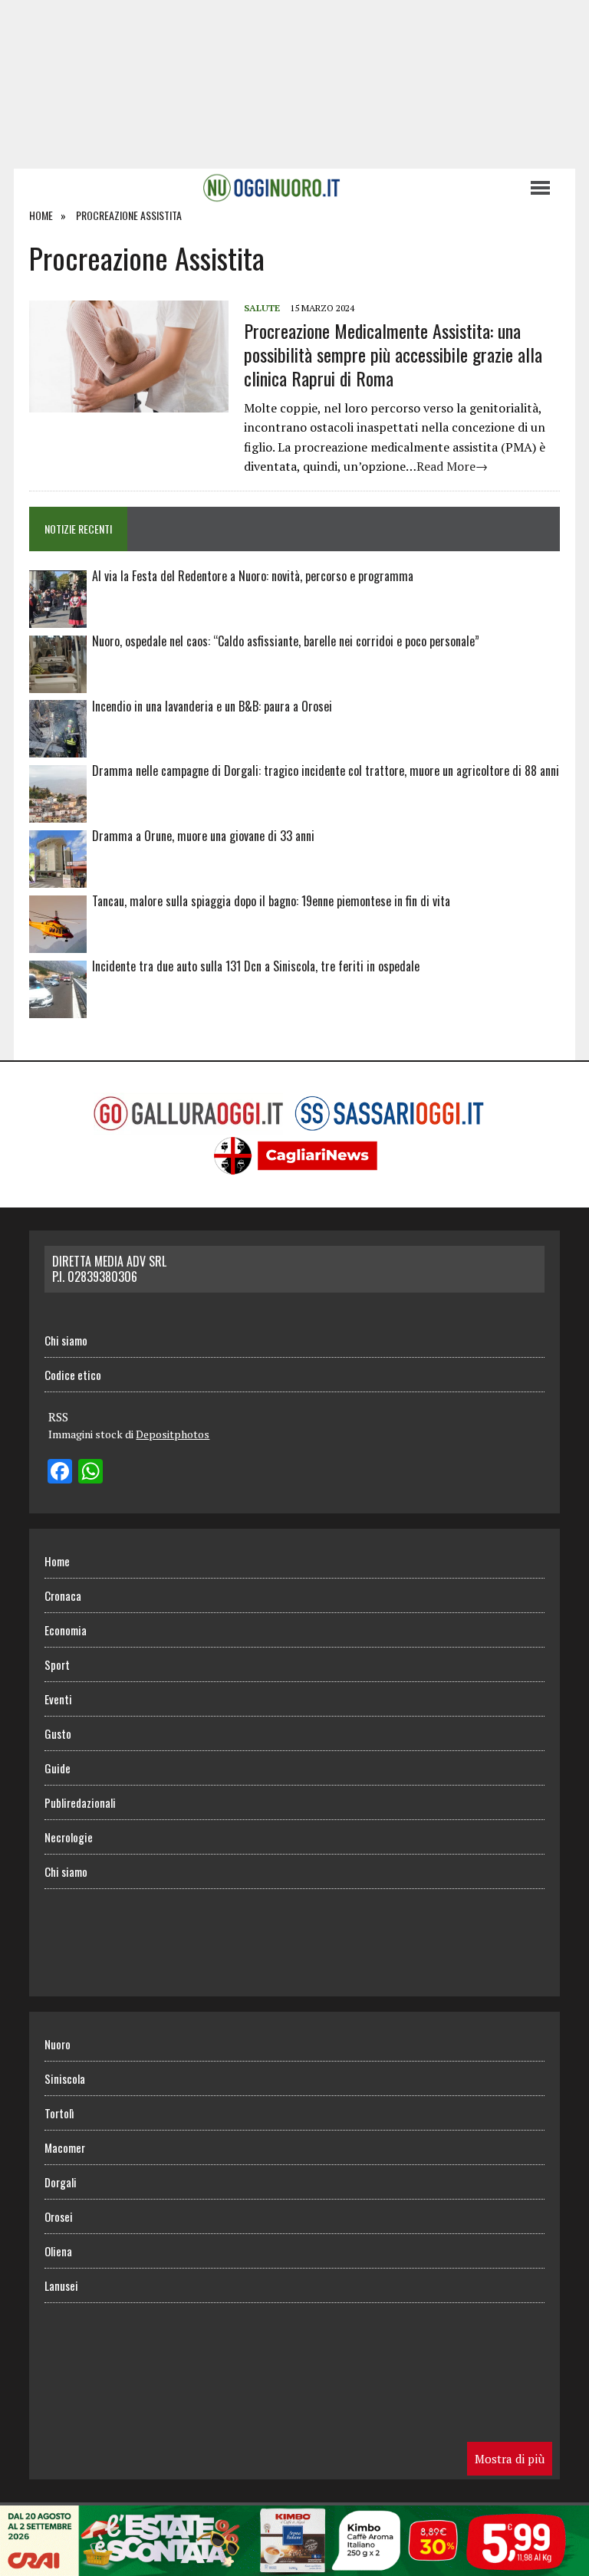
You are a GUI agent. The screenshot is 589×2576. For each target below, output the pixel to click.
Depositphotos (173, 1434)
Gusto (58, 1733)
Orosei (59, 2216)
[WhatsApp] (90, 1473)
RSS (58, 1417)
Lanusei (61, 2285)
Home (57, 1561)
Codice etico (73, 1375)
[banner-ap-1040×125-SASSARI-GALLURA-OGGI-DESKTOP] (294, 2565)
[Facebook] (60, 1473)
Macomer (65, 2147)
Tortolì (59, 2113)
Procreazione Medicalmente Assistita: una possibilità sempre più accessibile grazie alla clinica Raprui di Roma (393, 354)
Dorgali (61, 2182)
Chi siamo (66, 1340)
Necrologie (69, 1837)
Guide (58, 1768)
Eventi (58, 1699)
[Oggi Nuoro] (271, 188)
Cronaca (63, 1595)
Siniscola (65, 2078)
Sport (57, 1664)
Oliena (58, 2251)
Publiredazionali (80, 1802)
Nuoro (58, 2044)
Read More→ (452, 466)
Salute (262, 308)
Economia (66, 1630)
